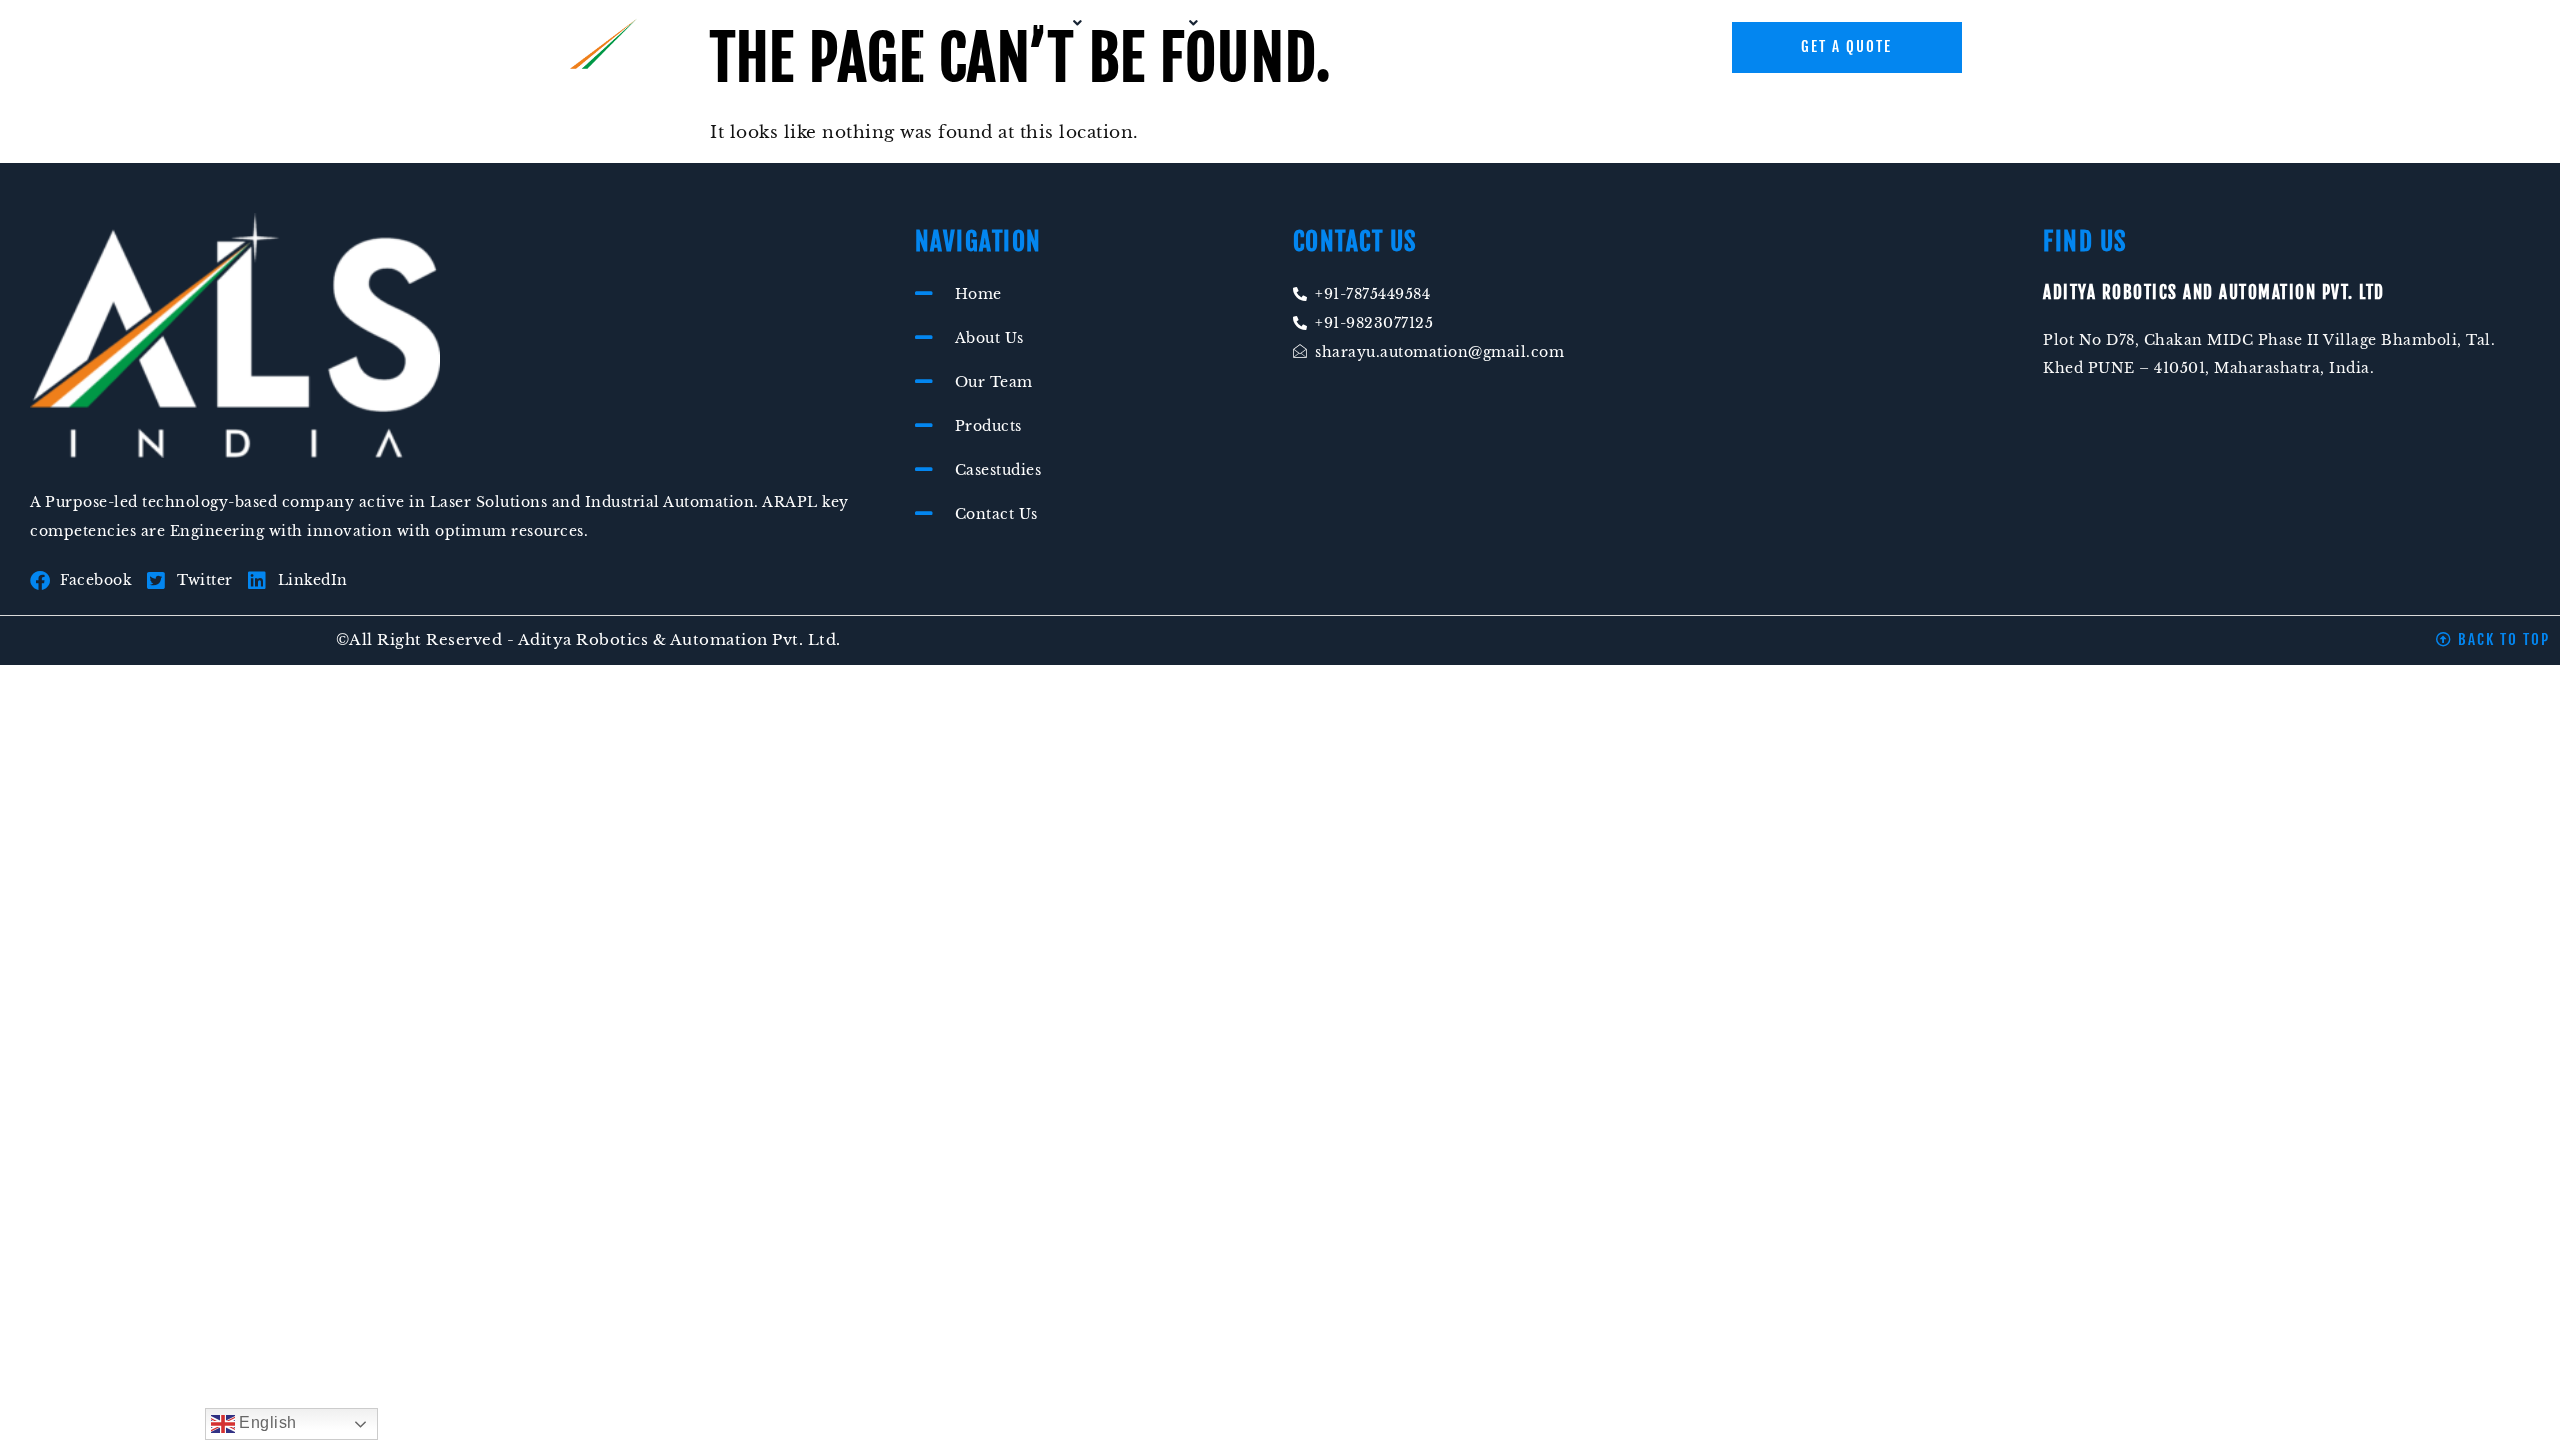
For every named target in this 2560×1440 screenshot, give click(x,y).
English (266, 1422)
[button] (1042, 23)
